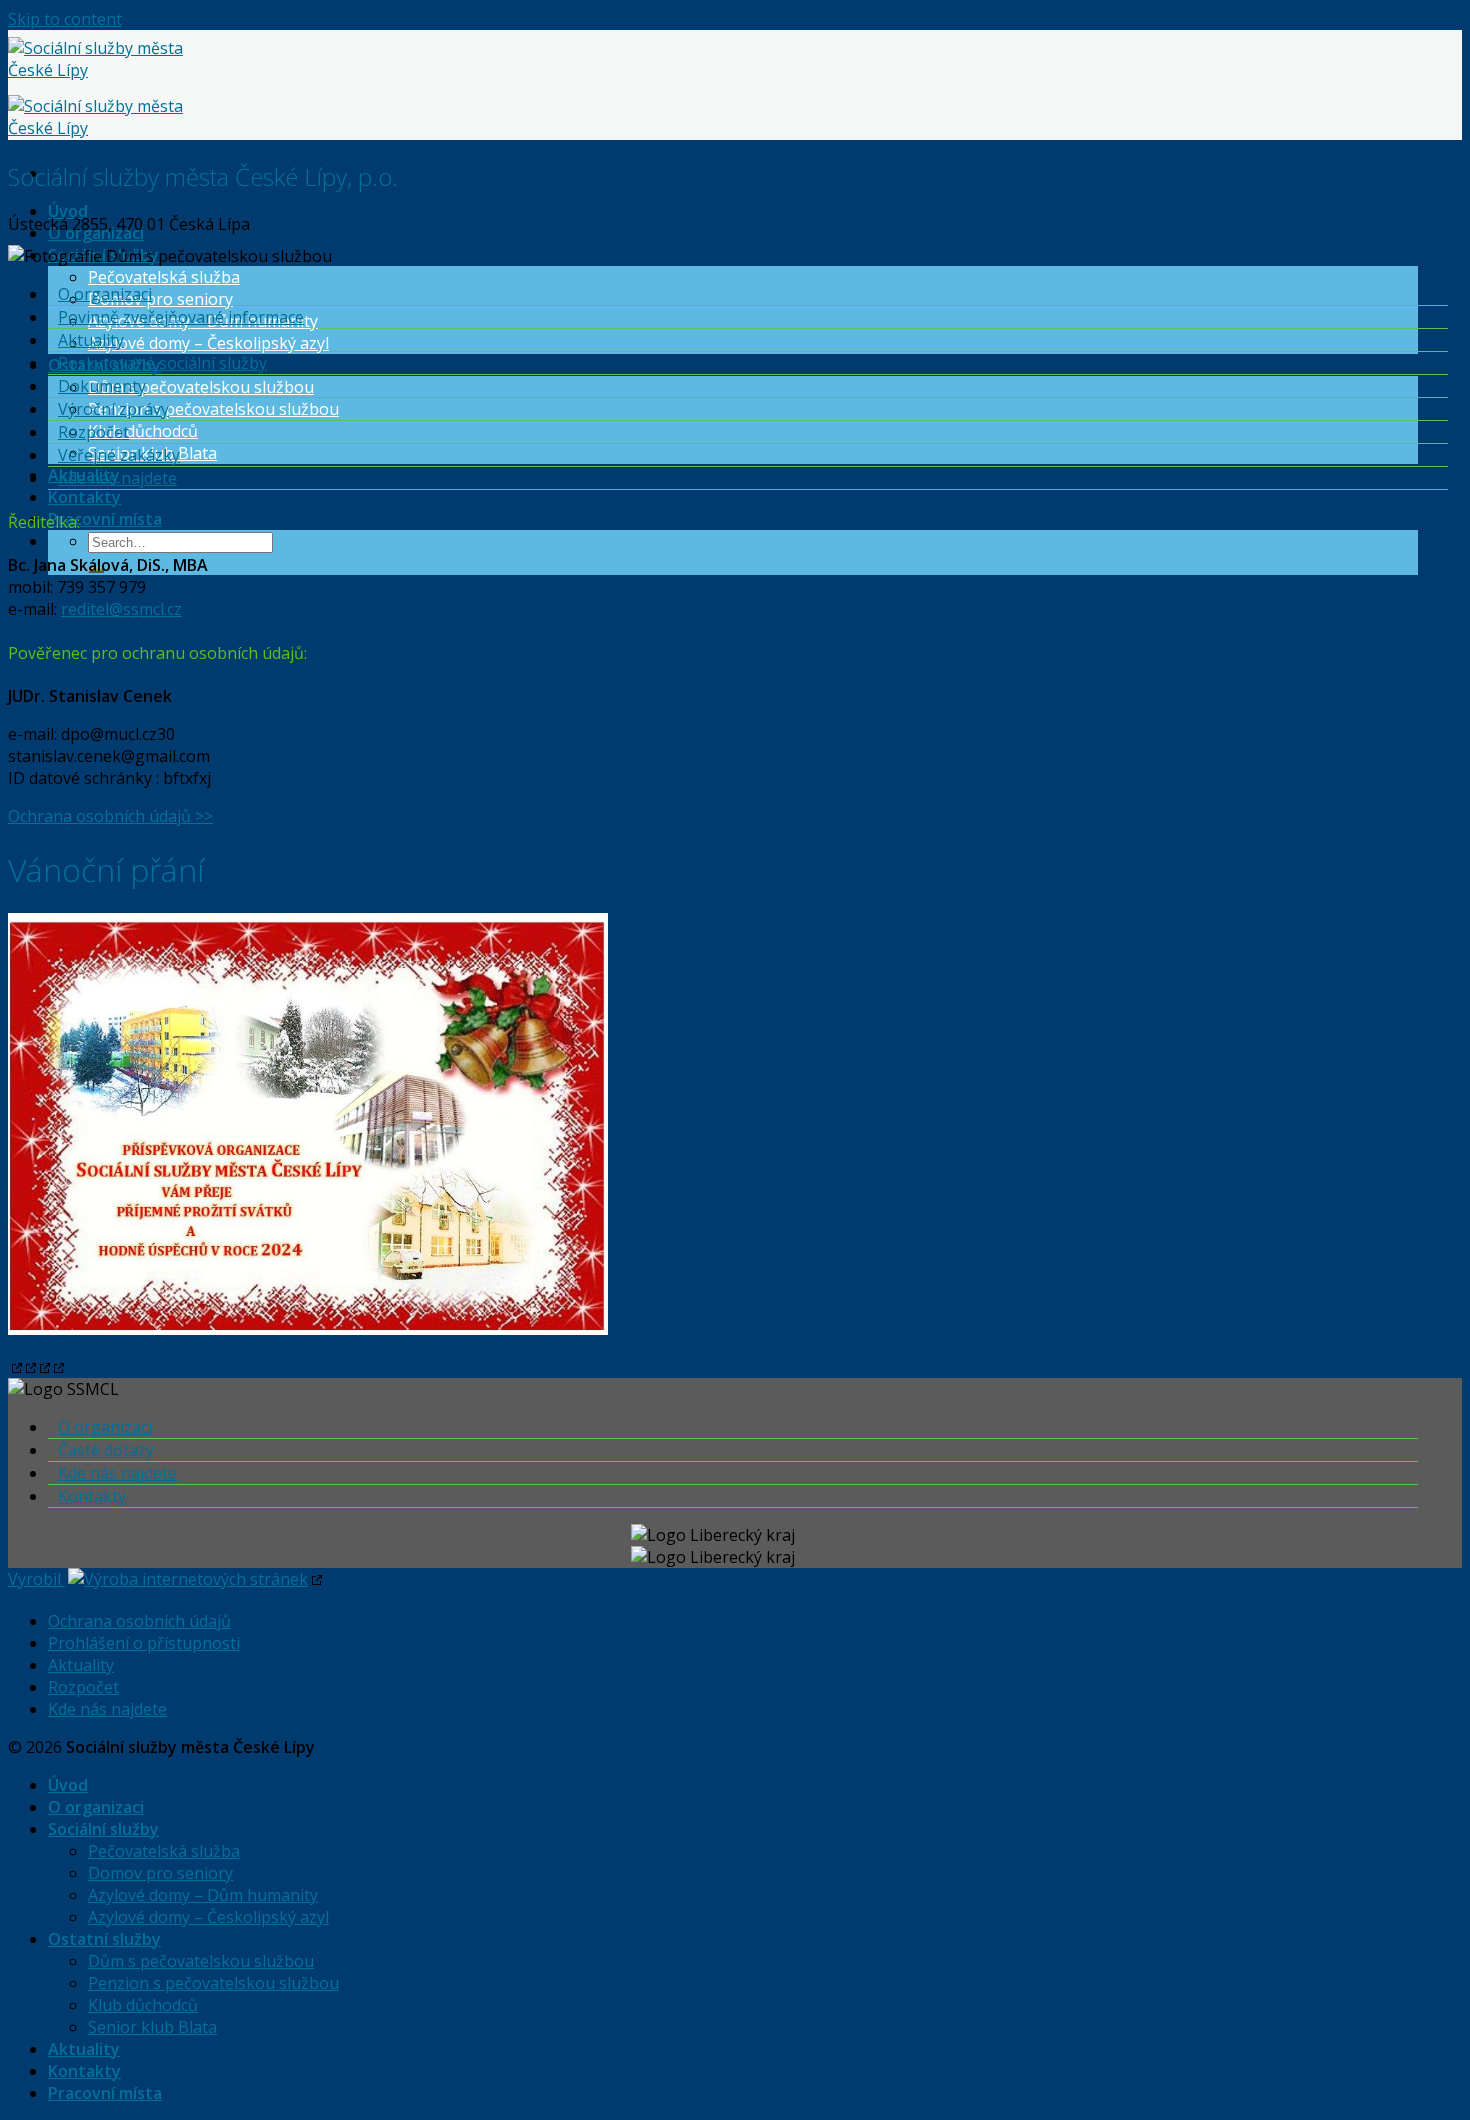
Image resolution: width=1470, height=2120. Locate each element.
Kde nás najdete (117, 478)
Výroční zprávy (113, 409)
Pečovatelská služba (164, 277)
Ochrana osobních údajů (139, 1621)
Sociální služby (103, 1829)
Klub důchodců (143, 431)
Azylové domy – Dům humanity (203, 1895)
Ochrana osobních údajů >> (110, 816)
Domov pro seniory (160, 299)
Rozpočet (93, 432)
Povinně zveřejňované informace (181, 317)
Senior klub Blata (152, 2027)
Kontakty (84, 497)
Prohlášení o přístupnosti (144, 1643)
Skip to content (65, 19)
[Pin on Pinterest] (43, 1367)
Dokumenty (102, 386)
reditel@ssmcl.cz (121, 609)
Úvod (68, 211)
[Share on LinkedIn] (57, 1367)
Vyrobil (36, 1579)
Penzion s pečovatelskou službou (213, 409)
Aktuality (91, 340)
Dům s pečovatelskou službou (201, 387)
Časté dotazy (106, 1450)
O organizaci (96, 233)
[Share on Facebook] (15, 1367)
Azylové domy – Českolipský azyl (208, 343)
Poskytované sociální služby (162, 363)
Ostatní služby (104, 1939)
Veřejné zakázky (119, 455)
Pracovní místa (105, 519)
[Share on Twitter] (29, 1367)
